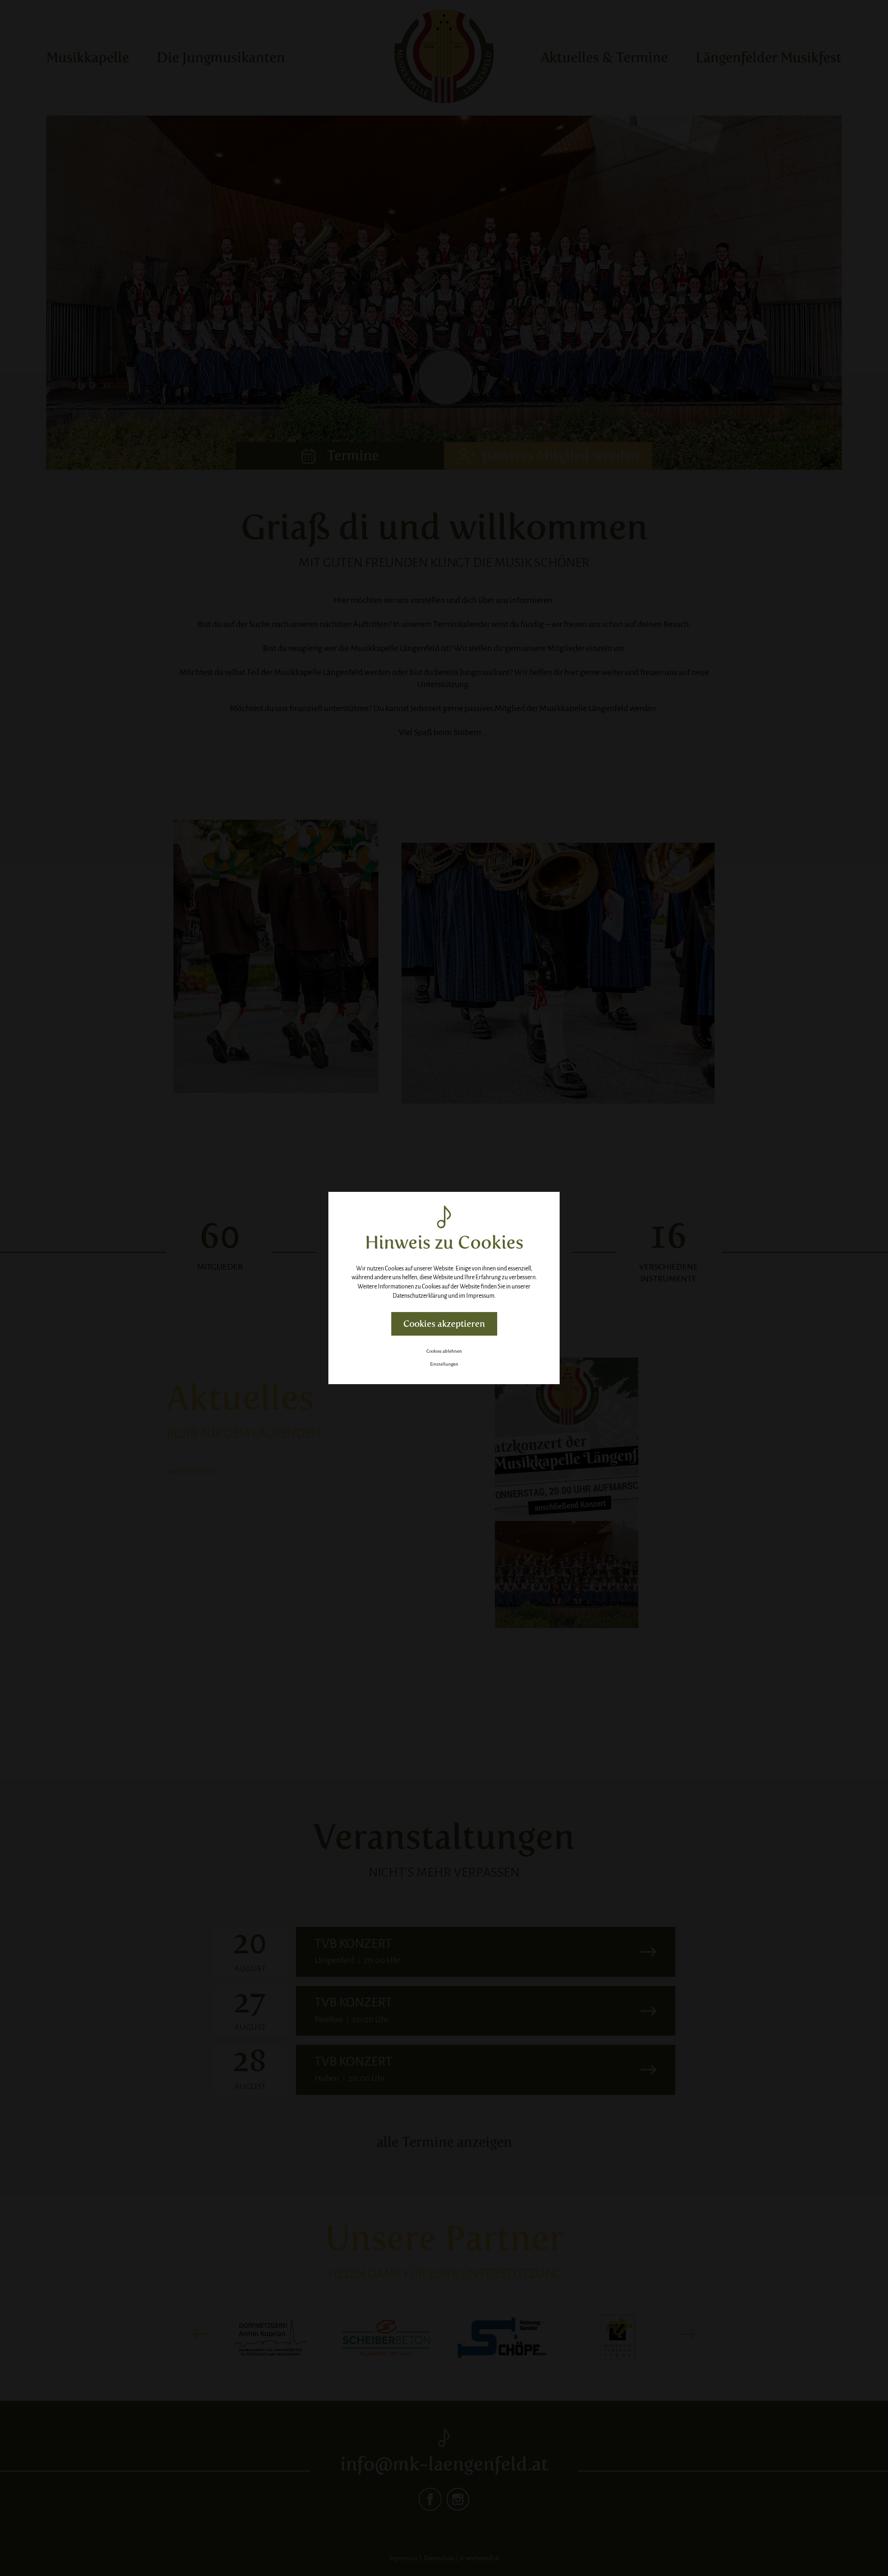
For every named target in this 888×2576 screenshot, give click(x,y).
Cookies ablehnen (444, 1351)
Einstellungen (444, 1364)
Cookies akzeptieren (444, 1324)
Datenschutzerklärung (420, 1296)
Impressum (480, 1296)
